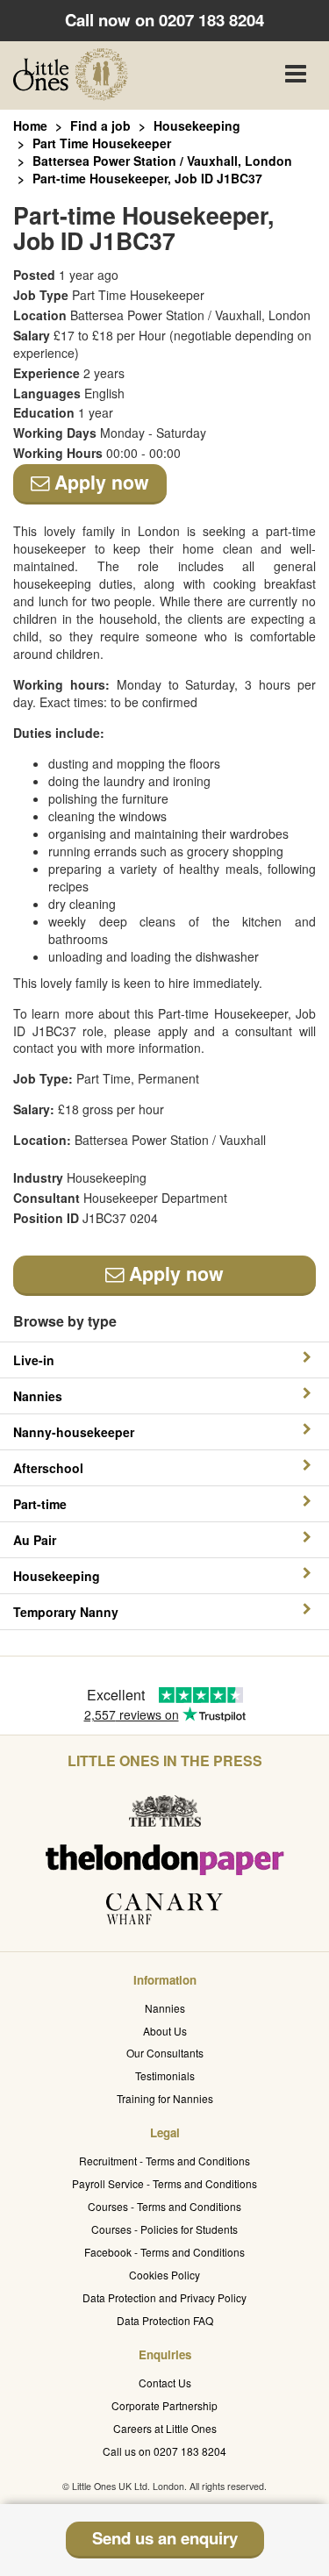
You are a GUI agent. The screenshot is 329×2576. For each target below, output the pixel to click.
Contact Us (165, 2383)
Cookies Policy (164, 2275)
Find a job (100, 125)
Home (30, 125)
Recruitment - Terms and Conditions (164, 2161)
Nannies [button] (38, 1396)
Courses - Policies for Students (164, 2229)
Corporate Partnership (164, 2405)
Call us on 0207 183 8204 (164, 2451)
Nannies (165, 2008)
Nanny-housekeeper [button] (74, 1432)
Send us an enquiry (165, 2538)
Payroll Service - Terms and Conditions (164, 2183)
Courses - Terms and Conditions (164, 2206)
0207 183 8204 (211, 20)
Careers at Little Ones (165, 2428)
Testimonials (165, 2075)
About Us (165, 2031)
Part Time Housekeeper (102, 143)
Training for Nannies (165, 2098)
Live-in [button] (34, 1360)
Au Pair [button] (35, 1540)
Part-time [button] (40, 1504)
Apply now (99, 482)
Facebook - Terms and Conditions (164, 2252)
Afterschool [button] (48, 1468)
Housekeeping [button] (57, 1576)
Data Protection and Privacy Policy (164, 2297)
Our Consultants (165, 2053)
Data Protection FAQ (165, 2320)
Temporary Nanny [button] (66, 1612)
